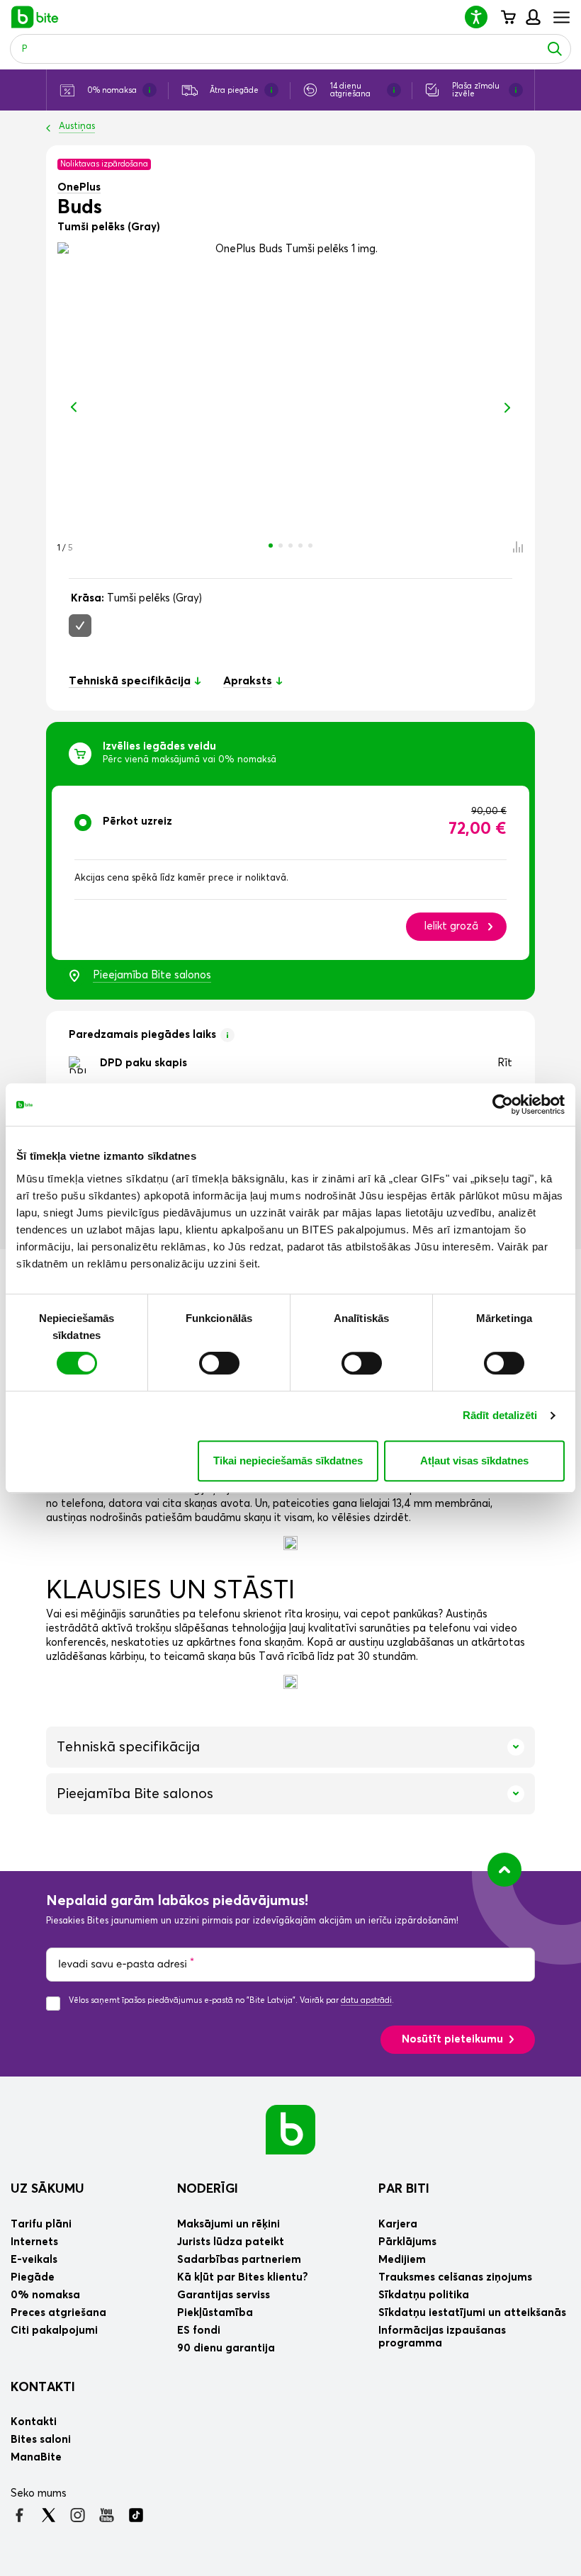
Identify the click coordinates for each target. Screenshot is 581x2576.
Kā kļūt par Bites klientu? (243, 2277)
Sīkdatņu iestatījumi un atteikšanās (472, 2313)
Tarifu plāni (41, 2224)
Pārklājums (407, 2242)
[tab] (290, 873)
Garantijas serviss (224, 2295)
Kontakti (43, 2388)
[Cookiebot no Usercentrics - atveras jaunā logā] (503, 1105)
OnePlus (79, 187)
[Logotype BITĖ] (35, 17)
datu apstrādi (366, 2000)
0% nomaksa (45, 2295)
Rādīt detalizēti (500, 1415)
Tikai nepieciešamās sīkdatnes (288, 1461)
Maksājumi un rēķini (229, 2224)
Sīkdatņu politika (424, 2295)
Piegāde (33, 2277)
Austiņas (77, 126)
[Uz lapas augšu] (504, 1870)
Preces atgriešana (58, 2313)
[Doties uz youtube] (107, 2515)
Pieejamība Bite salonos (152, 975)
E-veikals (34, 2260)
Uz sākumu (47, 2189)
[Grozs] (508, 17)
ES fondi (199, 2331)
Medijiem (402, 2260)
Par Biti (404, 2189)
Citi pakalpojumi (54, 2331)
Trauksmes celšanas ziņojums (455, 2277)
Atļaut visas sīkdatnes (474, 1461)
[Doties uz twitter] (49, 2515)
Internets (34, 2242)
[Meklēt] (555, 49)
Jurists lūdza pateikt (231, 2242)
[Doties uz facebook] (19, 2515)
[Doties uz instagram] (78, 2515)
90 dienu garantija (226, 2348)
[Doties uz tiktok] (136, 2515)
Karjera (398, 2224)
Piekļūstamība (215, 2313)
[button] (482, 17)
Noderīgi (208, 2189)
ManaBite (532, 17)
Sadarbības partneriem (239, 2260)
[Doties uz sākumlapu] (290, 2129)
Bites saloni (41, 2440)
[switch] (219, 1363)
